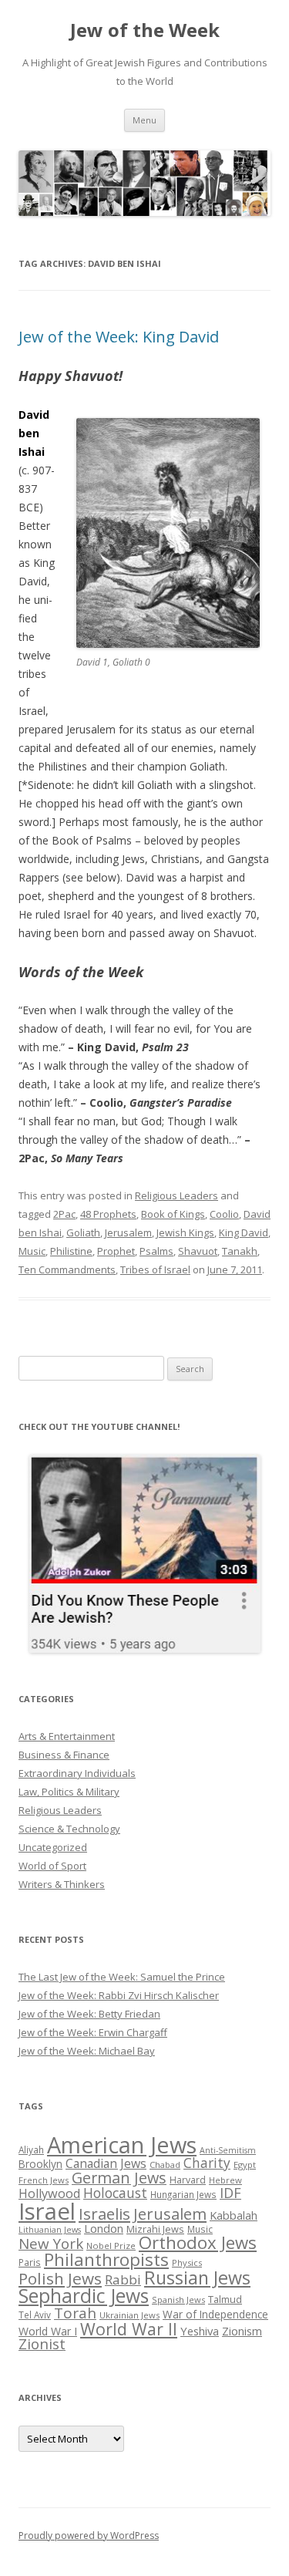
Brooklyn (40, 2164)
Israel (47, 2211)
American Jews (122, 2144)
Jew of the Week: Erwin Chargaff (93, 2032)
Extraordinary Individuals (77, 1773)
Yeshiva (200, 2331)
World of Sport (52, 1866)
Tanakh (240, 1251)
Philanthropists (106, 2259)
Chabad (165, 2165)
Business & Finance (64, 1755)
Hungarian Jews (183, 2194)
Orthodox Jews (198, 2242)
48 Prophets (108, 1214)
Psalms (156, 1251)
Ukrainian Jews (129, 2315)
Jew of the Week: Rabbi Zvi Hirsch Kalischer (119, 1995)
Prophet (116, 1251)
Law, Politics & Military (69, 1792)
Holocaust (115, 2193)
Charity (207, 2163)
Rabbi (123, 2279)
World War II (129, 2329)
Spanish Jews (178, 2300)
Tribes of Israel (155, 1269)
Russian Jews (197, 2278)
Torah (75, 2313)
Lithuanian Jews (50, 2230)
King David (244, 1232)
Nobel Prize (111, 2246)
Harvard (188, 2180)
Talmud (225, 2299)
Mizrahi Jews (155, 2229)
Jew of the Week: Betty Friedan (89, 2014)
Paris (30, 2262)
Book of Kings (173, 1214)
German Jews (119, 2178)
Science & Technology (69, 1829)
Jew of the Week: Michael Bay (87, 2051)
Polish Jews (60, 2278)
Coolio (224, 1214)
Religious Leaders (176, 1195)
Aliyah (31, 2149)
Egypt (245, 2165)
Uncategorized (53, 1847)
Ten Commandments (67, 1269)
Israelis (104, 2214)
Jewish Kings (185, 1232)
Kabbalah (234, 2215)
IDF (230, 2193)
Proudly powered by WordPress (89, 2536)
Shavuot (198, 1251)
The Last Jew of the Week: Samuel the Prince (122, 1977)
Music (32, 1251)
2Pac (64, 1214)
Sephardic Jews (84, 2296)
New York (51, 2244)
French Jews (44, 2180)
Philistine (71, 1251)
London (104, 2228)
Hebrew (225, 2180)
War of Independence (215, 2314)
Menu (144, 120)
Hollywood (49, 2193)
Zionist (42, 2344)
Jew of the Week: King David (119, 337)
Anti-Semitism (228, 2150)
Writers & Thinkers (62, 1884)
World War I (48, 2331)
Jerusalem (128, 1232)
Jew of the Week (145, 30)
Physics (187, 2262)
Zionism (242, 2331)
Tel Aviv (35, 2315)
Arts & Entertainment (67, 1736)
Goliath (83, 1232)
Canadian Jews (106, 2163)
